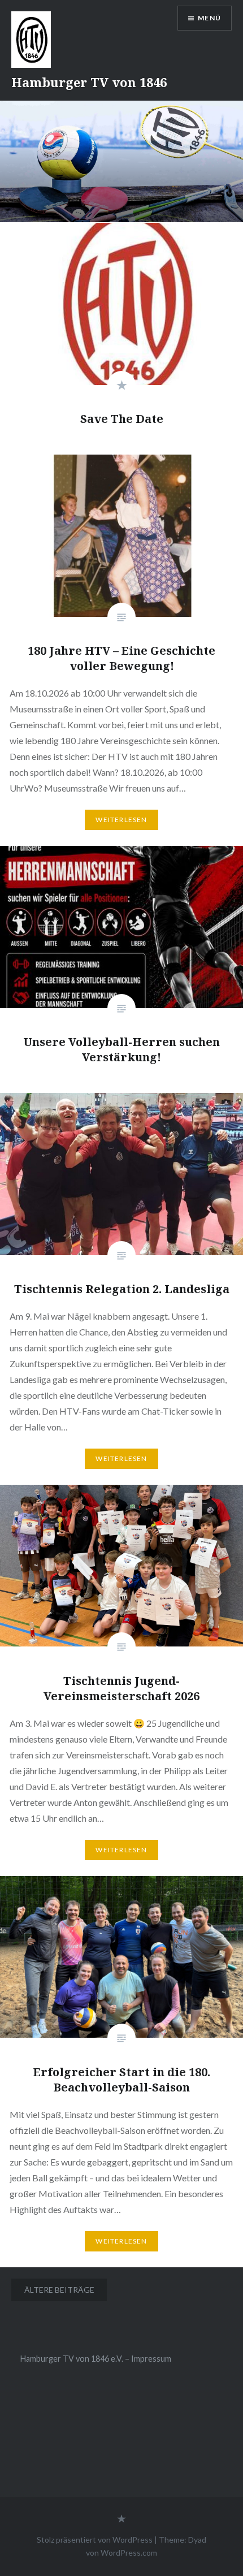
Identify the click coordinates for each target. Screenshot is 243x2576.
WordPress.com (129, 2553)
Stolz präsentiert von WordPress (95, 2540)
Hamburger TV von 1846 (89, 82)
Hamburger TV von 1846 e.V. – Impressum (96, 2359)
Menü (209, 18)
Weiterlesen (121, 820)
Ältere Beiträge (59, 2290)
